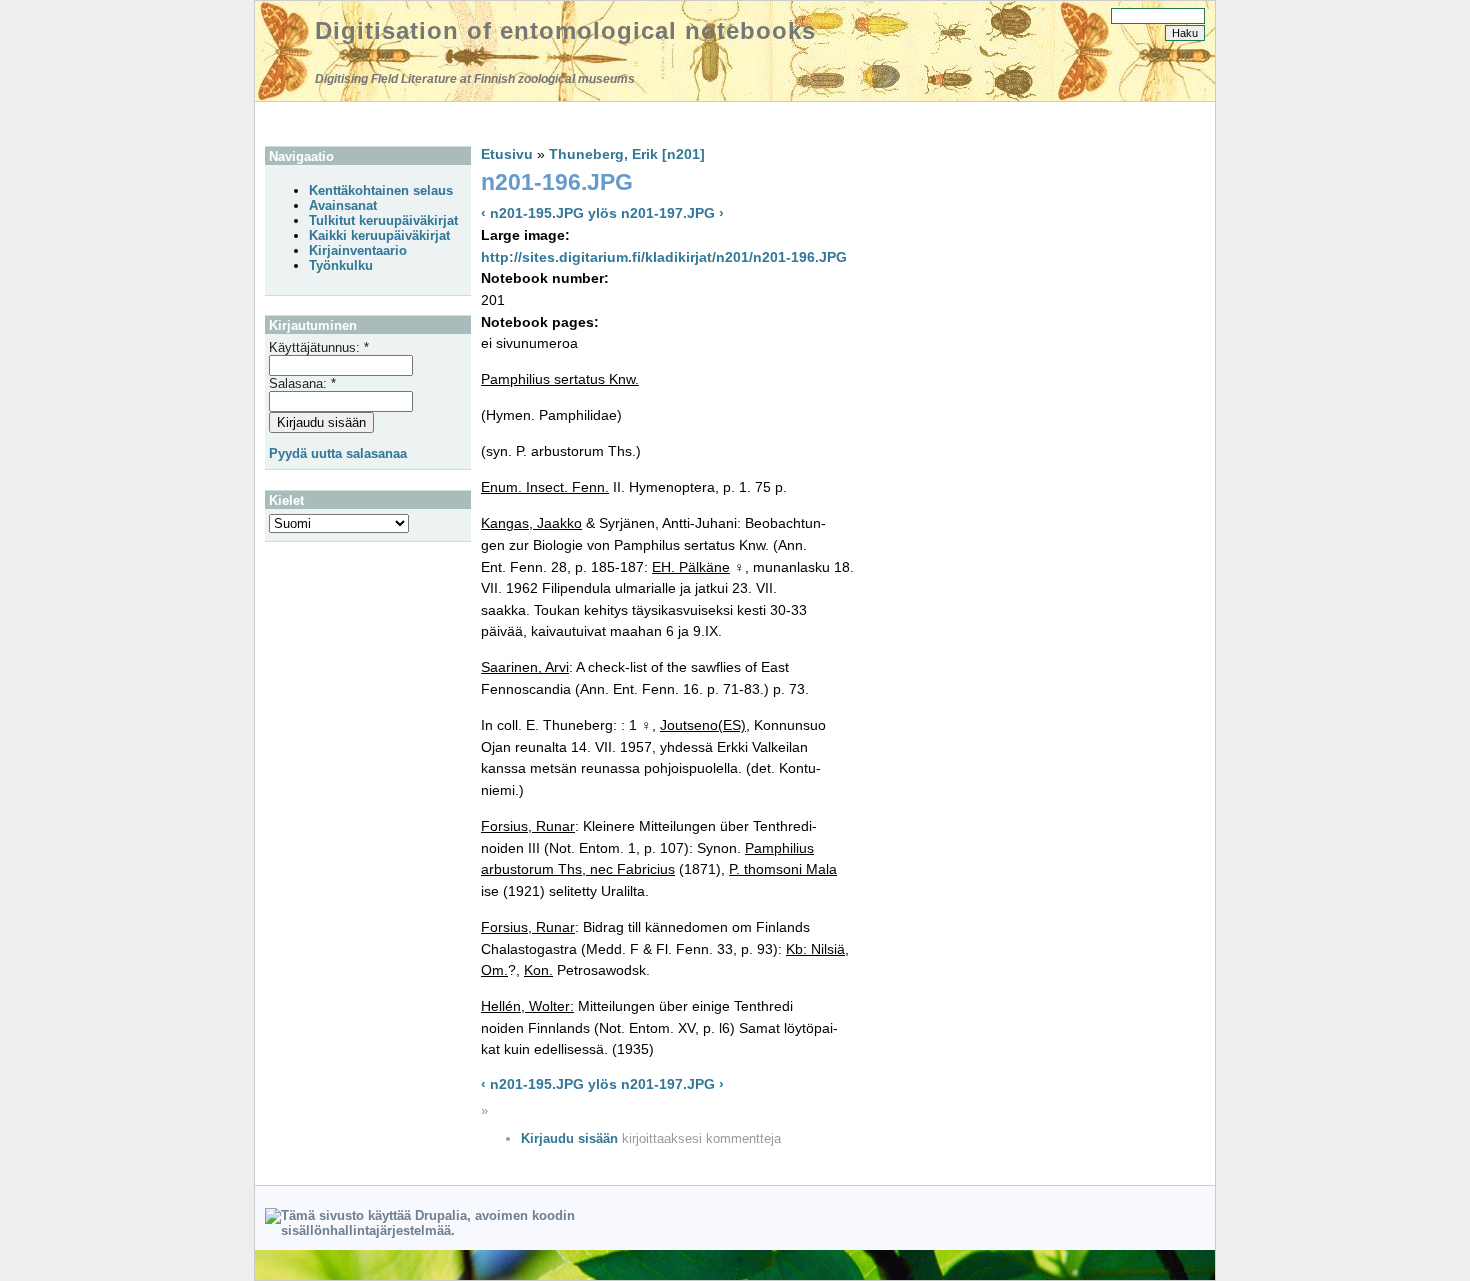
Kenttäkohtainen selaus (381, 190)
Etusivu (507, 154)
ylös (602, 213)
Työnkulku (341, 265)
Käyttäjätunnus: (319, 347)
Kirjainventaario (358, 250)
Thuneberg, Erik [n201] (627, 154)
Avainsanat (343, 205)
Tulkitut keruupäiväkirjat (383, 220)
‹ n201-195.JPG (532, 213)
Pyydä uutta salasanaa (338, 453)
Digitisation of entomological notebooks (565, 30)
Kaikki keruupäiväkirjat (379, 235)
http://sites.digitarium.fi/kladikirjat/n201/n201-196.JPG (664, 257)
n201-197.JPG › (672, 213)
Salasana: (302, 383)
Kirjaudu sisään (569, 1138)
